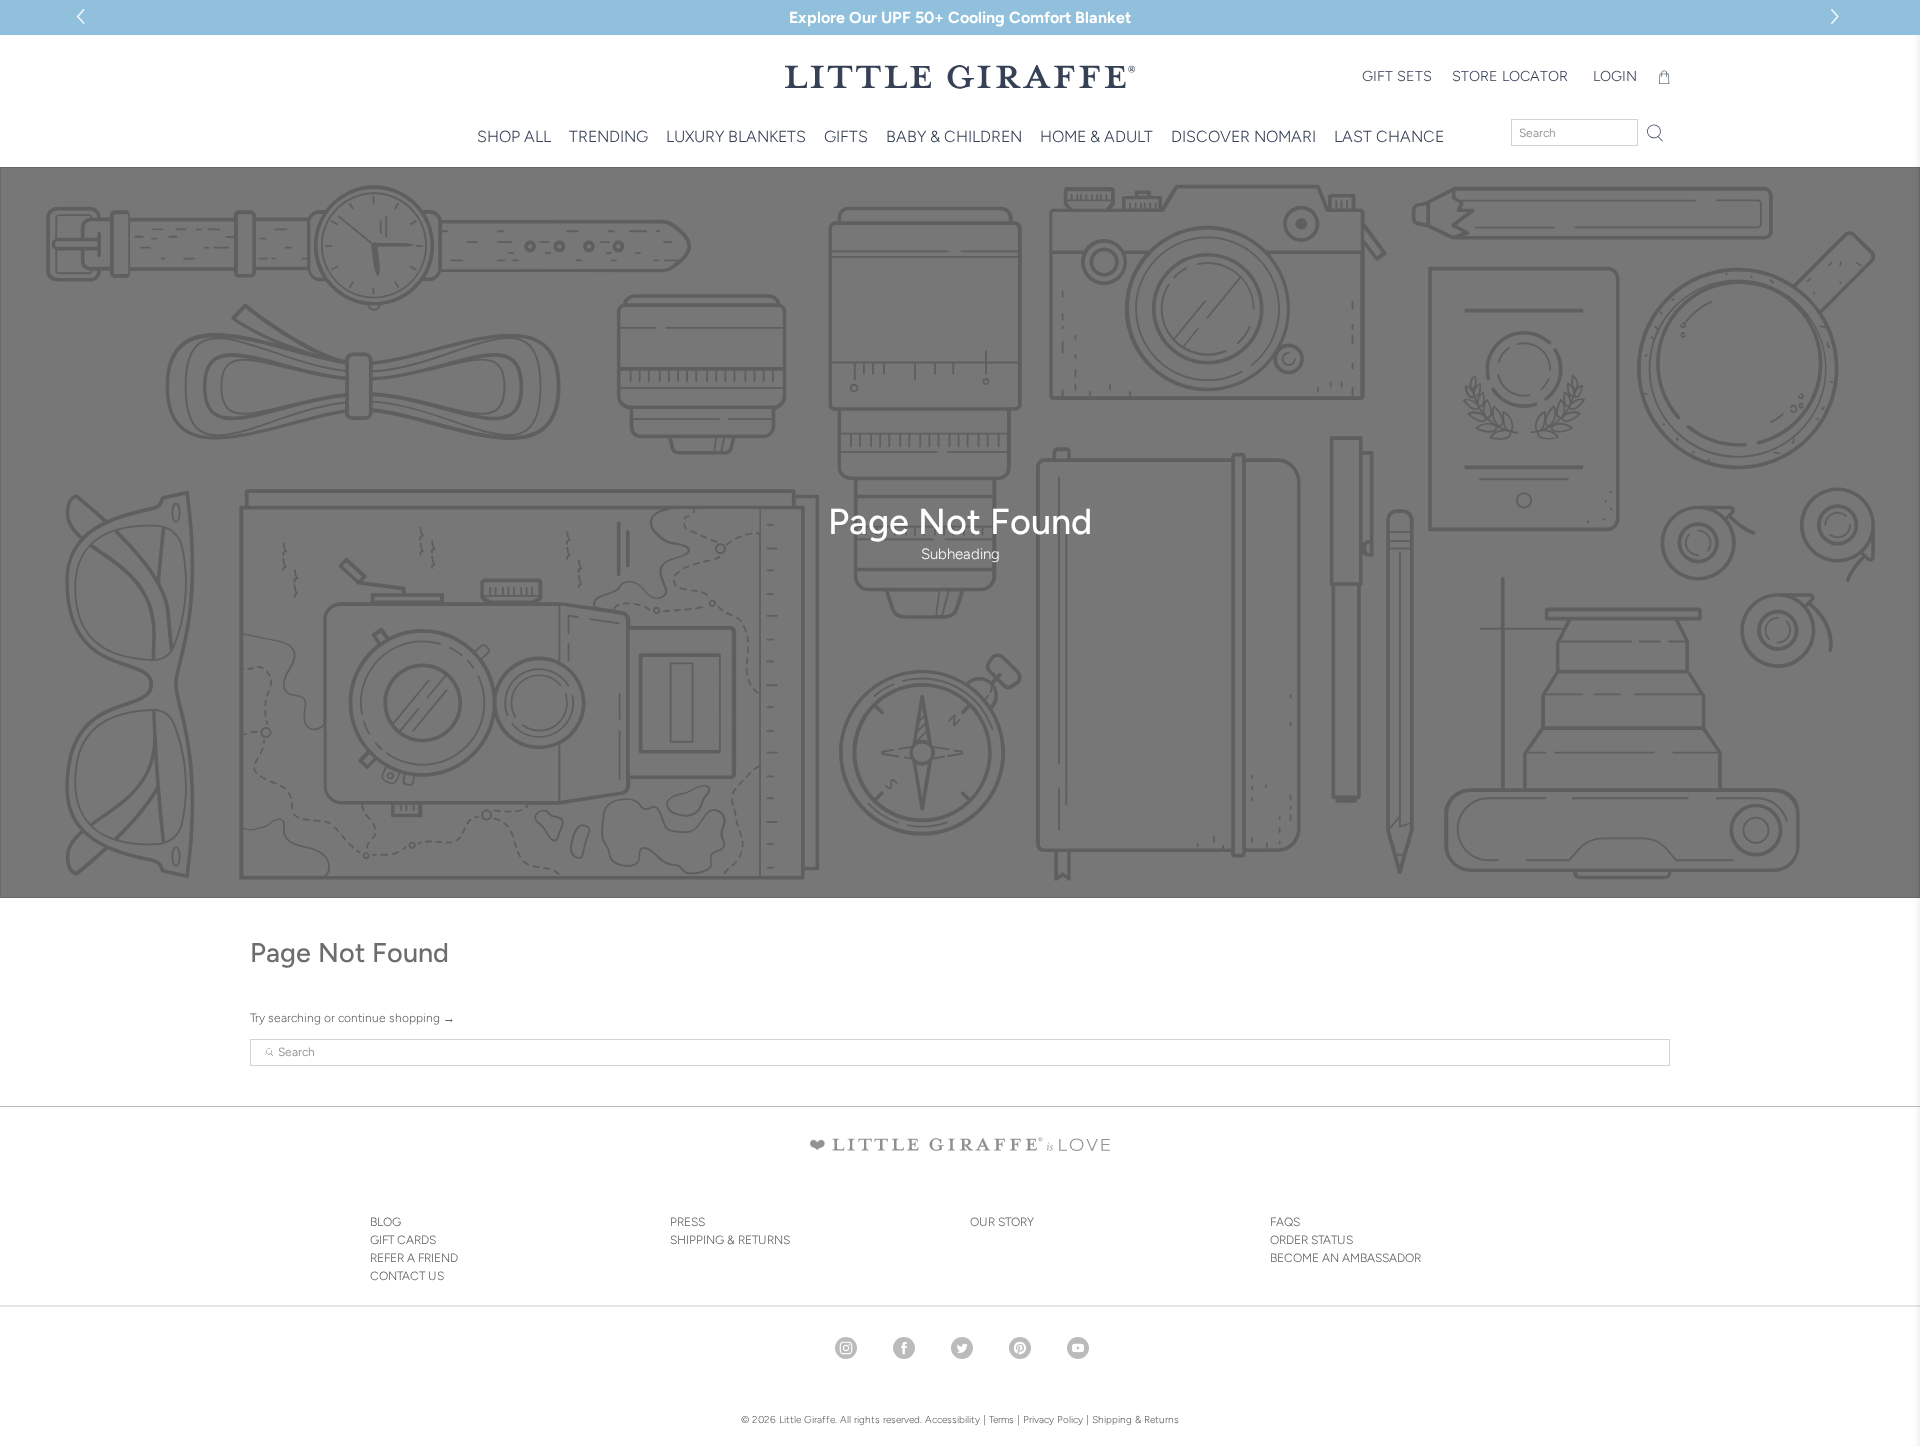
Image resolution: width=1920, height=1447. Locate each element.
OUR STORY (1002, 1222)
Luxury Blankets (736, 136)
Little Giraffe (807, 1419)
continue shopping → (396, 1018)
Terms (1001, 1419)
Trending (608, 136)
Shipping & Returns (1135, 1419)
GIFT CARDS (403, 1240)
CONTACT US (407, 1276)
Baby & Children (954, 136)
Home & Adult (1096, 136)
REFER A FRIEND (414, 1258)
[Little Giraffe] (960, 76)
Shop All (514, 136)
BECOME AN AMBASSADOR (1345, 1258)
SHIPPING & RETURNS (730, 1240)
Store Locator (1510, 76)
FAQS (1285, 1222)
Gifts (846, 136)
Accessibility (952, 1419)
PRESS (687, 1222)
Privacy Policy (1051, 1419)
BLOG (385, 1222)
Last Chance (1389, 136)
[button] (1837, 17)
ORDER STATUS (1311, 1240)
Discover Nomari (1243, 136)
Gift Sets (1397, 76)
